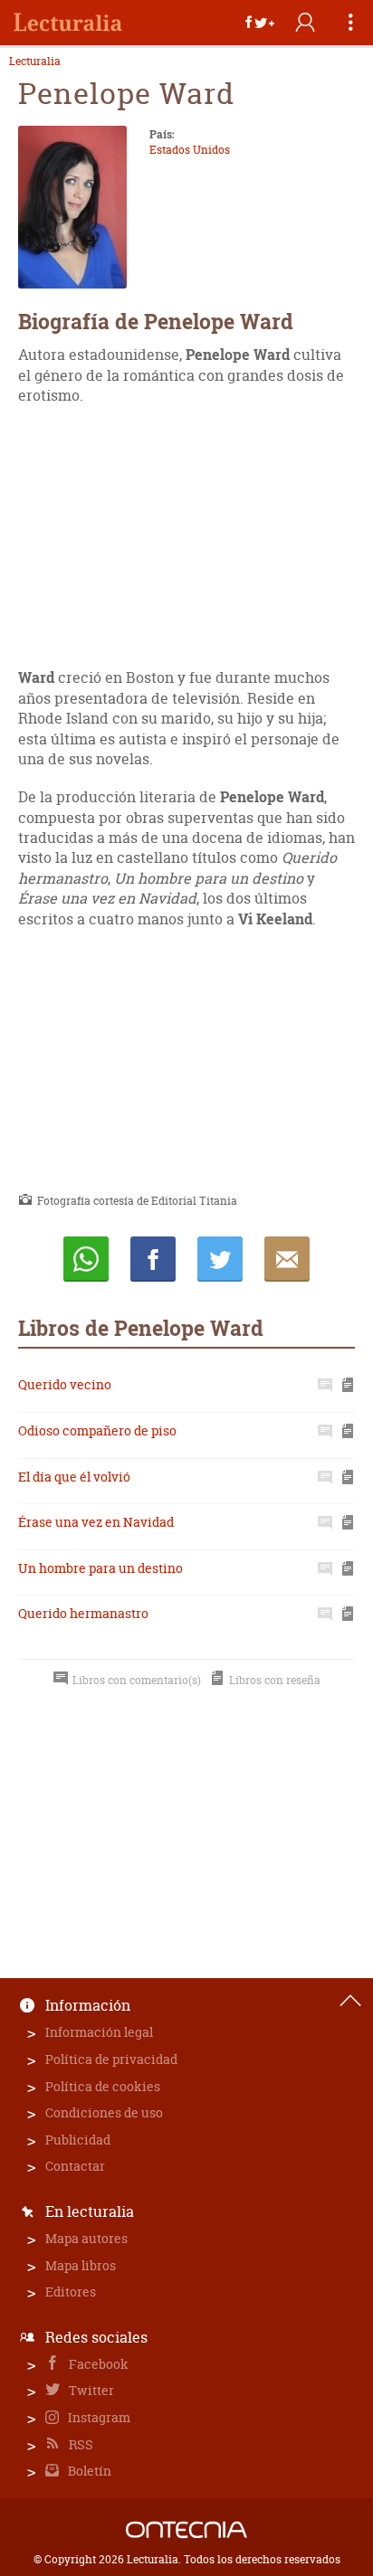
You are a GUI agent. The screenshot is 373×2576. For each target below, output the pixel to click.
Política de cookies (103, 2086)
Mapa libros (81, 2265)
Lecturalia (35, 62)
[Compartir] (260, 23)
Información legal (99, 2032)
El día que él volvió (74, 1477)
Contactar (75, 2166)
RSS (80, 2444)
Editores (71, 2292)
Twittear (220, 1259)
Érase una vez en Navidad (96, 1522)
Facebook (97, 2364)
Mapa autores (86, 2238)
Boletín (88, 2471)
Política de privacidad (111, 2059)
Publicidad (78, 2140)
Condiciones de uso (104, 2112)
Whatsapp (86, 1259)
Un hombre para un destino (100, 1568)
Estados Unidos (190, 150)
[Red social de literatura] (68, 23)
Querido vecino (65, 1384)
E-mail (287, 1259)
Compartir (153, 1259)
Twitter (90, 2390)
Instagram (98, 2417)
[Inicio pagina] (350, 2001)
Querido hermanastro (83, 1613)
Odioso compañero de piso (97, 1430)
